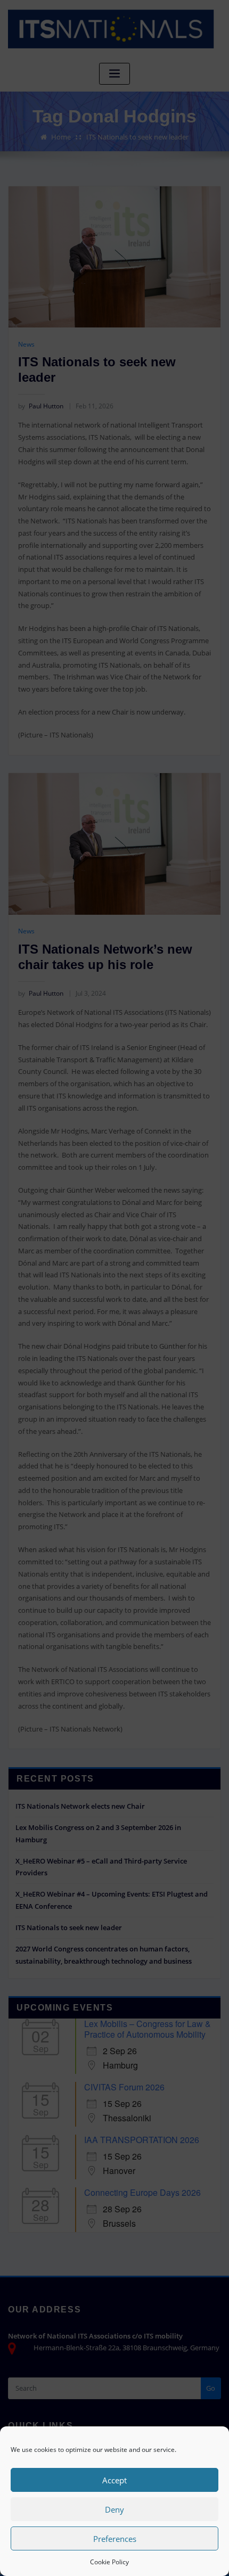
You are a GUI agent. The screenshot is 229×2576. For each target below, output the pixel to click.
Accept (114, 2480)
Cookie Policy (109, 2562)
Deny (114, 2509)
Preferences (115, 2539)
